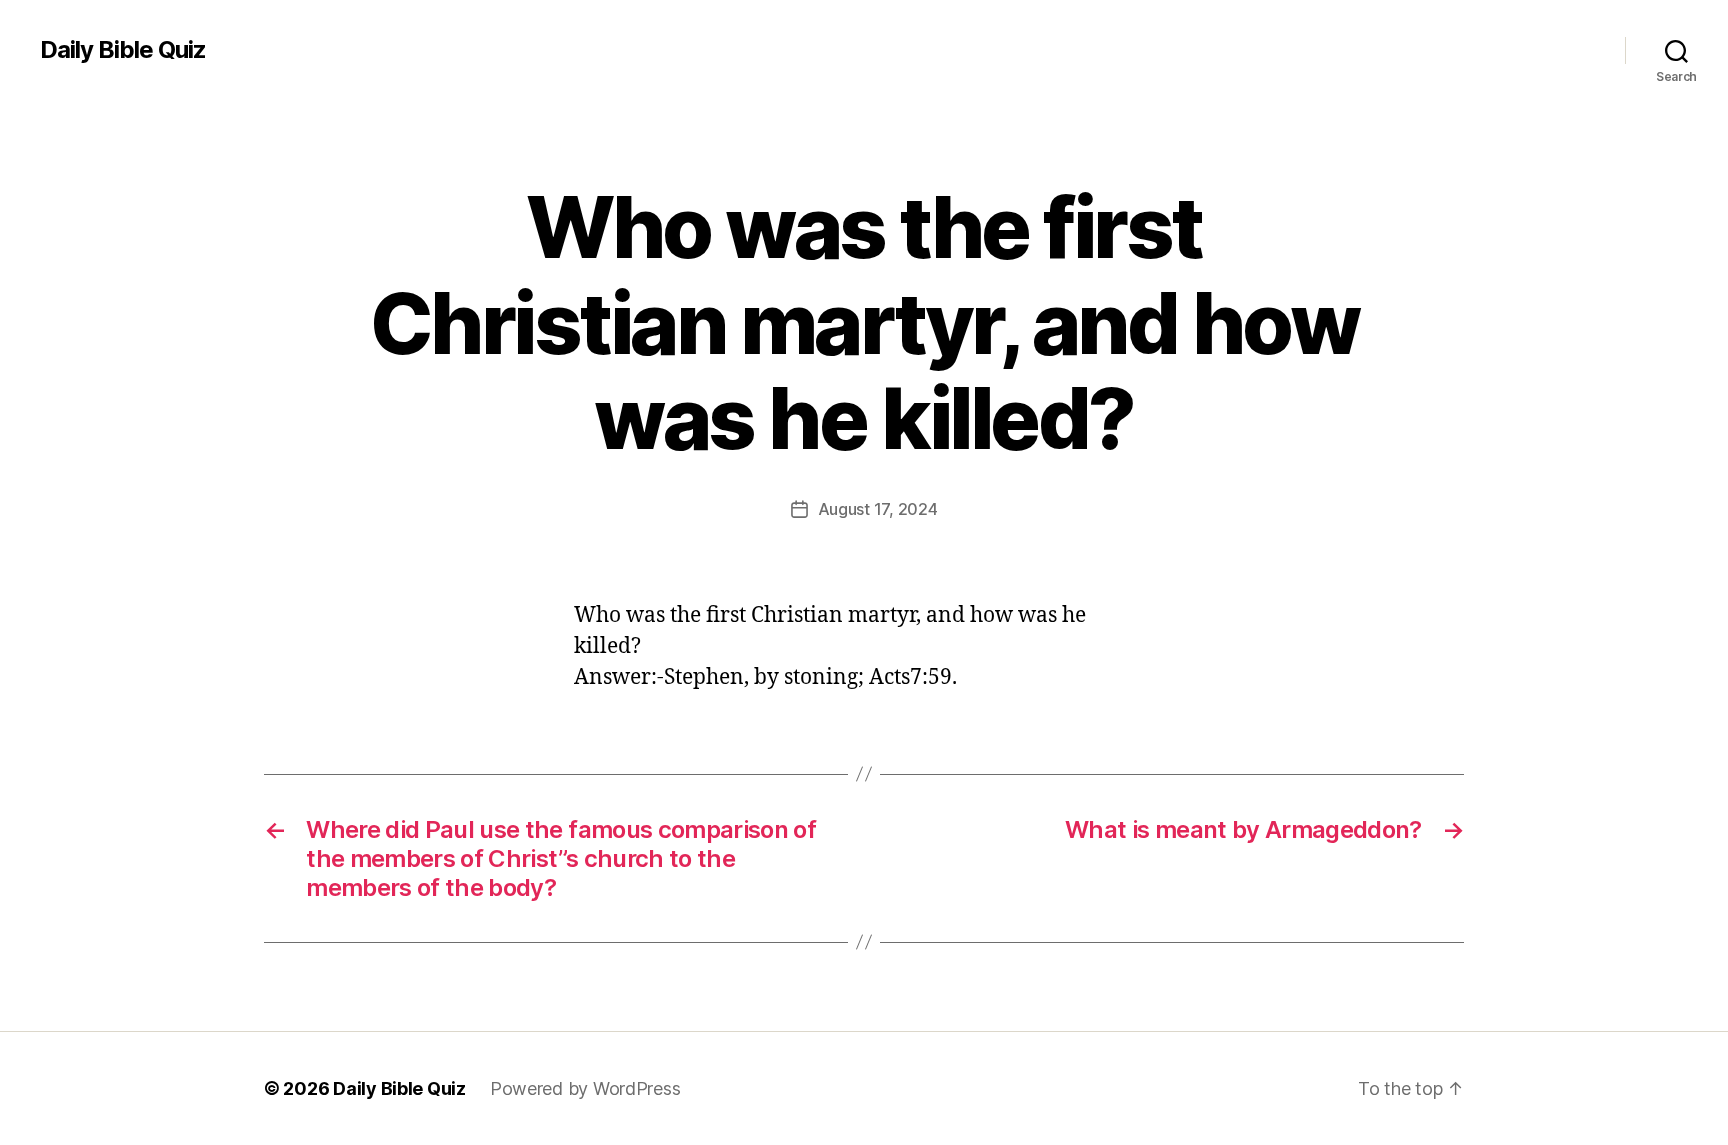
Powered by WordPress (585, 1088)
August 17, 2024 (878, 509)
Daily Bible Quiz (123, 50)
